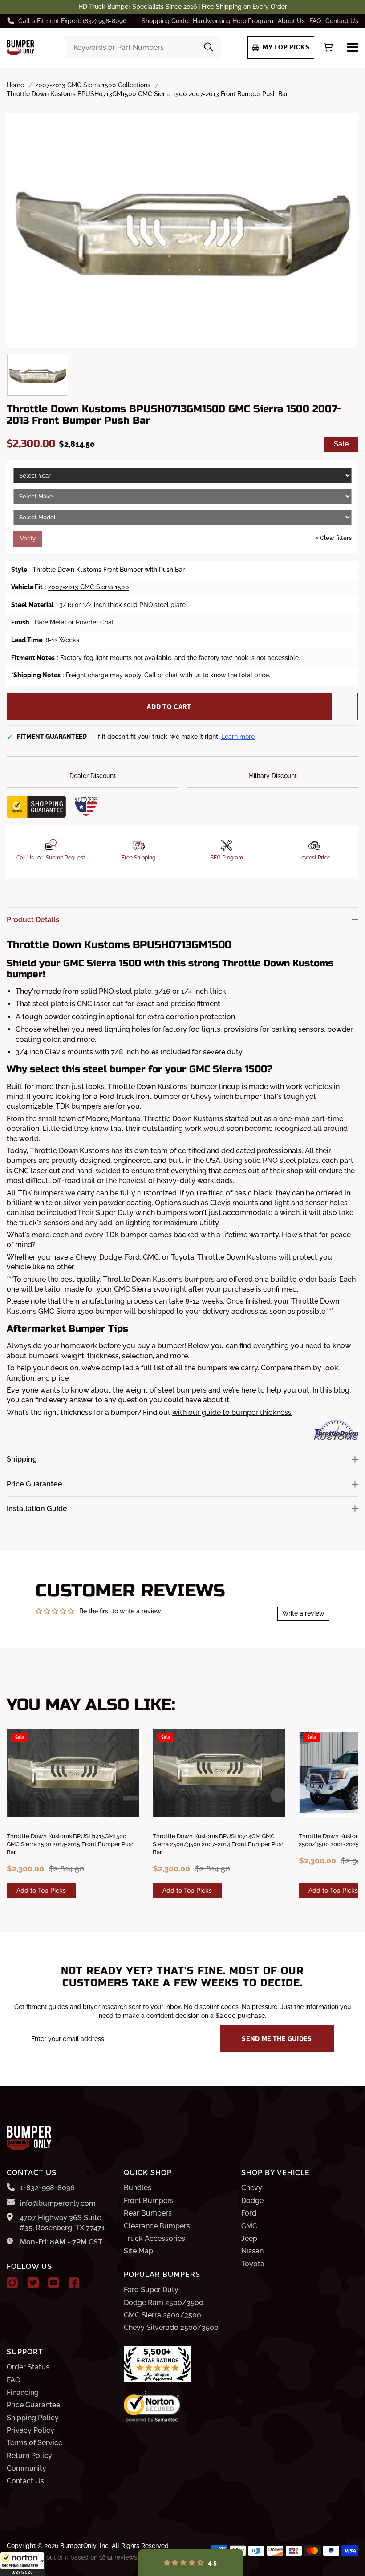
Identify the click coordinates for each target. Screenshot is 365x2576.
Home (15, 85)
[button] (22, 2564)
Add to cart (169, 707)
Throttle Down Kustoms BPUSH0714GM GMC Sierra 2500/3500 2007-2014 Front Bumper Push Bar (219, 1844)
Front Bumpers (149, 2201)
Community (26, 2468)
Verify (28, 538)
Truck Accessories (154, 2238)
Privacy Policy (30, 2430)
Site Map (138, 2251)
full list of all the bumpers (184, 1368)
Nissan (252, 2251)
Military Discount (273, 776)
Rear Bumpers (148, 2213)
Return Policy (29, 2456)
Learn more (238, 737)
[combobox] (143, 48)
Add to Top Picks (41, 1891)
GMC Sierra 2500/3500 (162, 2315)
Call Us (25, 858)
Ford (249, 2213)
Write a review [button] (303, 1613)
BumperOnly (78, 2546)
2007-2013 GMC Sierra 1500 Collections (93, 85)
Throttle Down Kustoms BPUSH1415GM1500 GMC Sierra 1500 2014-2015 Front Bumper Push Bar (71, 1844)
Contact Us (342, 21)
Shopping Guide (165, 21)
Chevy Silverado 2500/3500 (171, 2327)
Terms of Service (34, 2443)
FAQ (315, 21)
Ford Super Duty (151, 2290)
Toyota (253, 2264)
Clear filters (334, 538)
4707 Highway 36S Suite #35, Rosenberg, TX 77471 (62, 2222)
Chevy (252, 2188)
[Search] (209, 48)
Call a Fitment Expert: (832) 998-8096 (72, 21)
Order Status (28, 2367)
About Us (291, 21)
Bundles (138, 2188)
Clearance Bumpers (157, 2226)
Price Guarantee (33, 2405)
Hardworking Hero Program (233, 21)
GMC (249, 2226)
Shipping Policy (33, 2418)
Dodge (252, 2201)
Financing (23, 2392)
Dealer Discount (93, 776)
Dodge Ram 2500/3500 (164, 2303)
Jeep (249, 2238)
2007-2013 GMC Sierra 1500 (89, 587)
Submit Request (65, 858)
